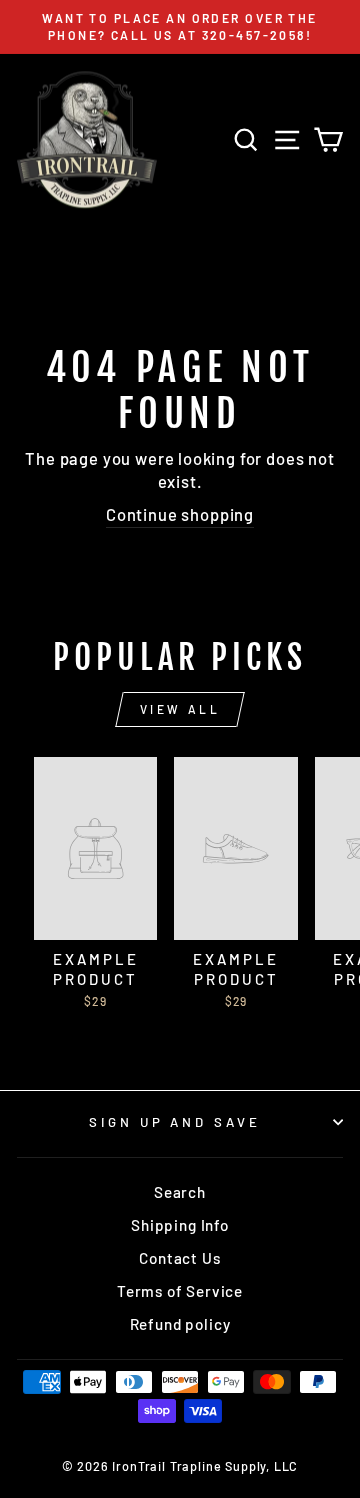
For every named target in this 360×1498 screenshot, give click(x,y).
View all (180, 709)
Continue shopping (180, 514)
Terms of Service (180, 1291)
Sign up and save (175, 1122)
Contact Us (179, 1258)
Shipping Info (180, 1225)
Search (180, 1192)
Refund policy (180, 1324)
